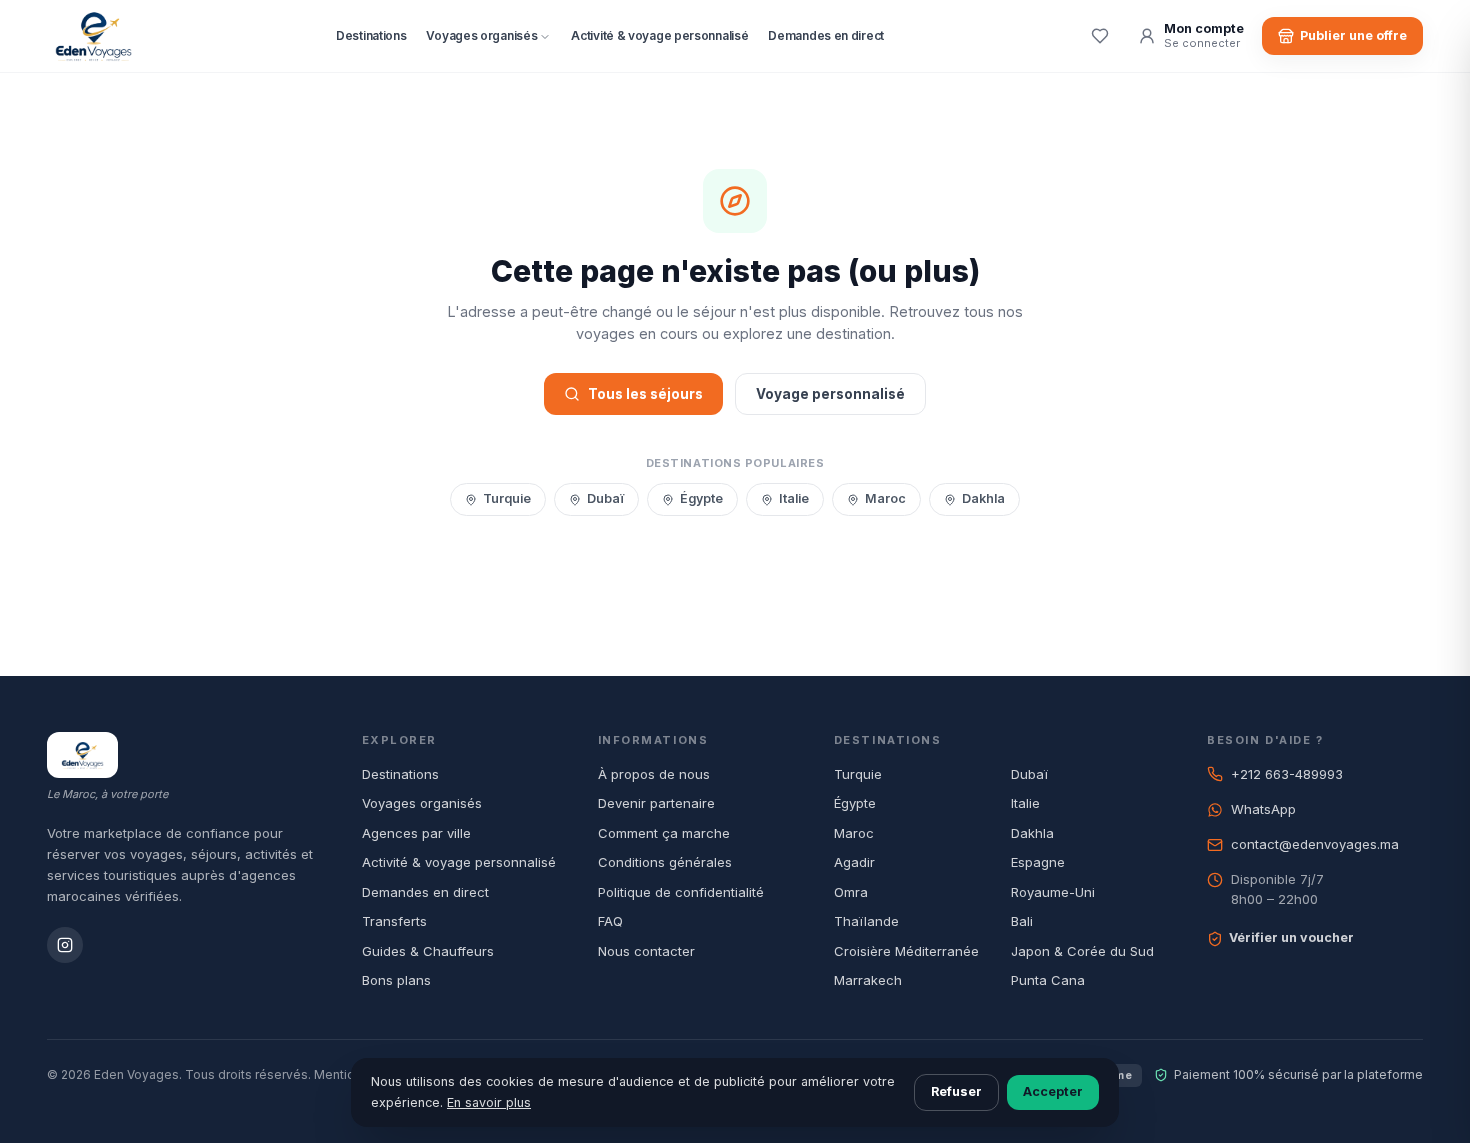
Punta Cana (1048, 980)
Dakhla (983, 498)
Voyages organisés (481, 35)
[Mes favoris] (1100, 36)
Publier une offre (1353, 35)
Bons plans (396, 980)
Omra (851, 892)
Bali (1022, 921)
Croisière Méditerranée (906, 951)
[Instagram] (65, 945)
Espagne (1038, 862)
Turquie (507, 498)
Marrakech (868, 980)
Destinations (371, 35)
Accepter (1053, 1091)
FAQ (610, 921)
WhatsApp (1263, 809)
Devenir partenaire (656, 803)
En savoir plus (489, 1102)
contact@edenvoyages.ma (1315, 844)
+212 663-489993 (1287, 774)
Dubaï (605, 498)
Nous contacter (646, 951)
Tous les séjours (645, 394)
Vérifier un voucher (1291, 937)
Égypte (701, 498)
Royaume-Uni (1053, 892)
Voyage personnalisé (830, 394)
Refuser (956, 1091)
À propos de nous (654, 774)
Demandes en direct (826, 35)
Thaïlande (866, 921)
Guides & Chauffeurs (428, 951)
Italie (794, 498)
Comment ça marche (664, 833)
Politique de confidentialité (681, 892)
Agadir (854, 862)
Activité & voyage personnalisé (659, 35)
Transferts (394, 921)
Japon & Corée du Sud (1082, 951)
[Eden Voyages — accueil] (93, 36)
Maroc (885, 498)
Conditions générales (665, 862)
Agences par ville (416, 833)
